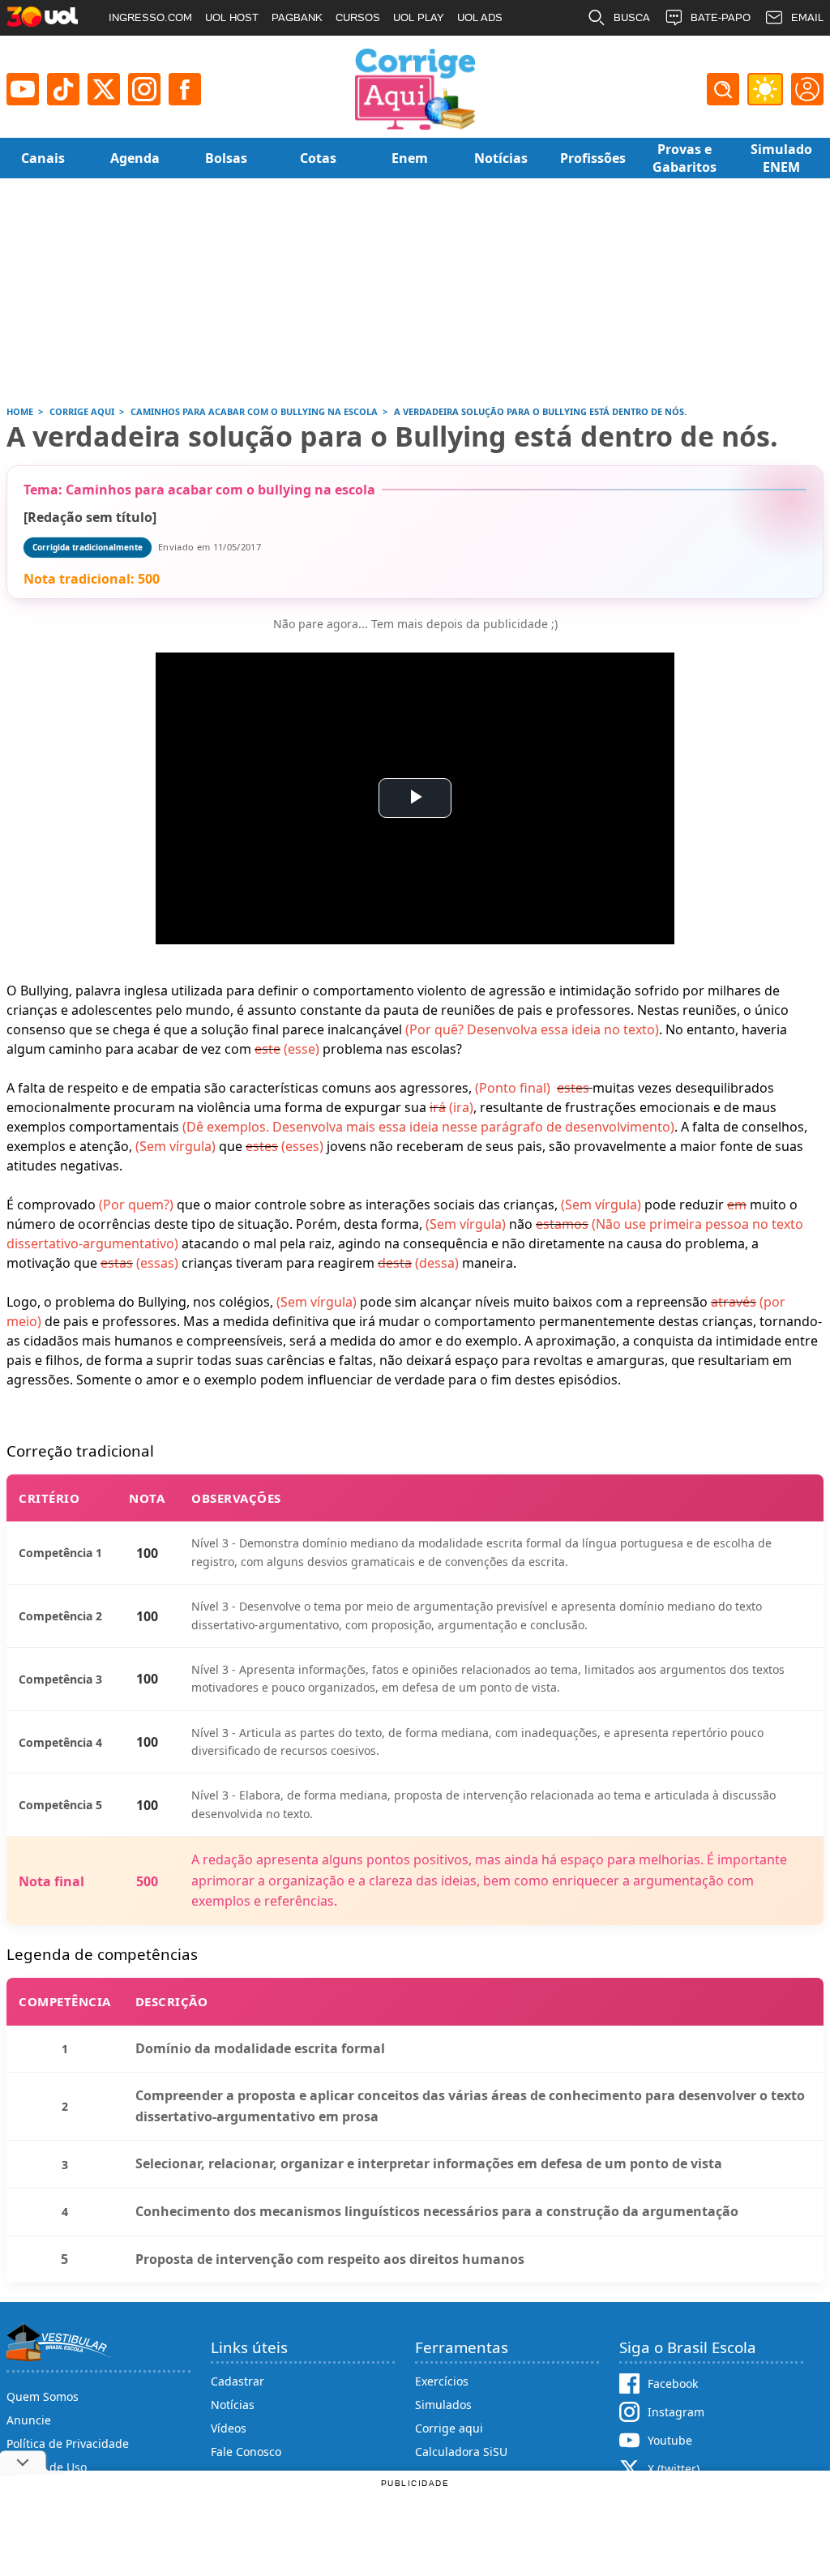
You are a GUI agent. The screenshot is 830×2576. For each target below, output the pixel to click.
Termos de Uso (47, 2467)
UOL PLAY (419, 17)
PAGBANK (297, 17)
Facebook (673, 2383)
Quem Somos (43, 2396)
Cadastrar (237, 2381)
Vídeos (229, 2428)
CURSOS (358, 17)
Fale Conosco (246, 2452)
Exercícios (442, 2381)
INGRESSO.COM (150, 17)
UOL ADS (480, 17)
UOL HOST (232, 17)
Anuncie (29, 2420)
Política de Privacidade (68, 2443)
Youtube (670, 2440)
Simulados (443, 2405)
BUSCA (632, 17)
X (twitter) (674, 2469)
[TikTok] (63, 89)
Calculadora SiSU (461, 2452)
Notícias (233, 2405)
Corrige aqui (449, 2428)
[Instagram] (144, 89)
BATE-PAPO (721, 17)
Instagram (676, 2412)
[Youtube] (23, 89)
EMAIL (807, 17)
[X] (104, 89)
